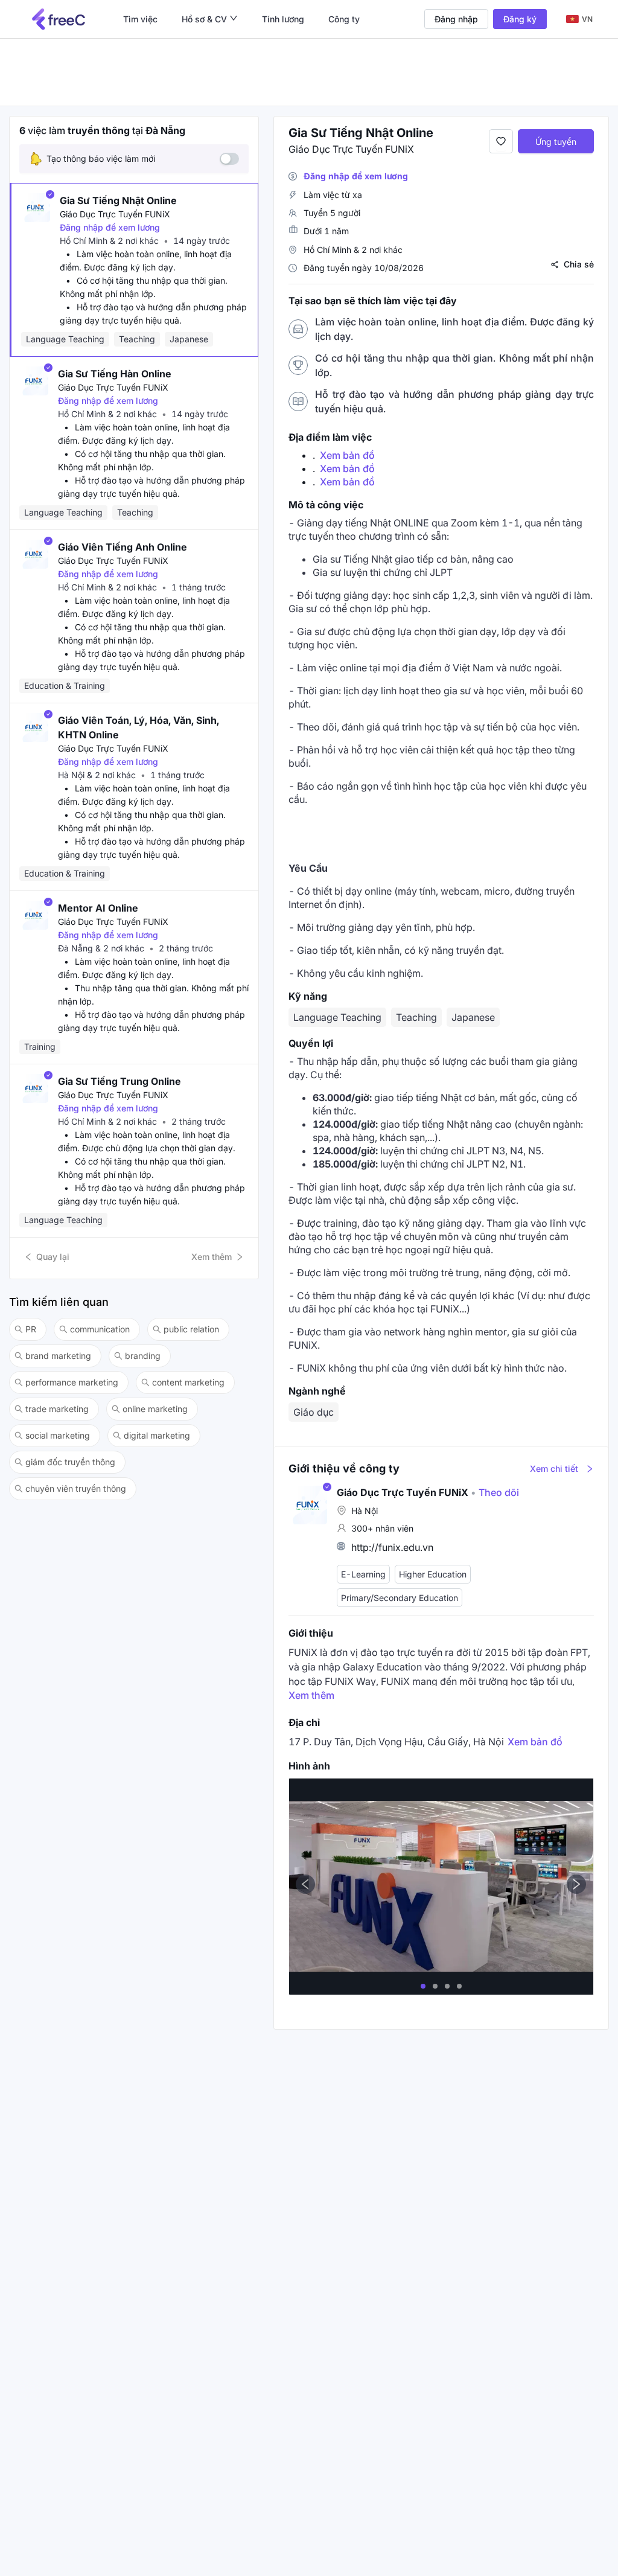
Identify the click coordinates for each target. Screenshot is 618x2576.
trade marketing (57, 1409)
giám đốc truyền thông (70, 1462)
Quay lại (53, 1257)
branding (143, 1356)
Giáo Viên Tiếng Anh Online (123, 547)
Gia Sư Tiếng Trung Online (119, 1081)
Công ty (344, 19)
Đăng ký (520, 19)
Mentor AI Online (98, 908)
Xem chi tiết (554, 1469)
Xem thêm (212, 1257)
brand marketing (58, 1356)
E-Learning (363, 1574)
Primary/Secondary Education (400, 1598)
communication (100, 1329)
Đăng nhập (456, 19)
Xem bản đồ (347, 455)
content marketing (188, 1382)
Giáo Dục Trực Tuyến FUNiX (115, 214)
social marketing (58, 1435)
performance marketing (72, 1382)
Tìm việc (140, 19)
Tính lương (283, 19)
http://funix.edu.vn (392, 1547)
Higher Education (433, 1574)
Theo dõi (495, 1492)
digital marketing (157, 1435)
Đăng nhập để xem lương (110, 227)
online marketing (155, 1409)
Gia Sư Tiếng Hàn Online (115, 374)
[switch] (229, 159)
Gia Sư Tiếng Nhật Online (118, 200)
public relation (191, 1329)
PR (31, 1329)
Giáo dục (314, 1412)
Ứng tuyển (556, 142)
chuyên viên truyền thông (76, 1488)
